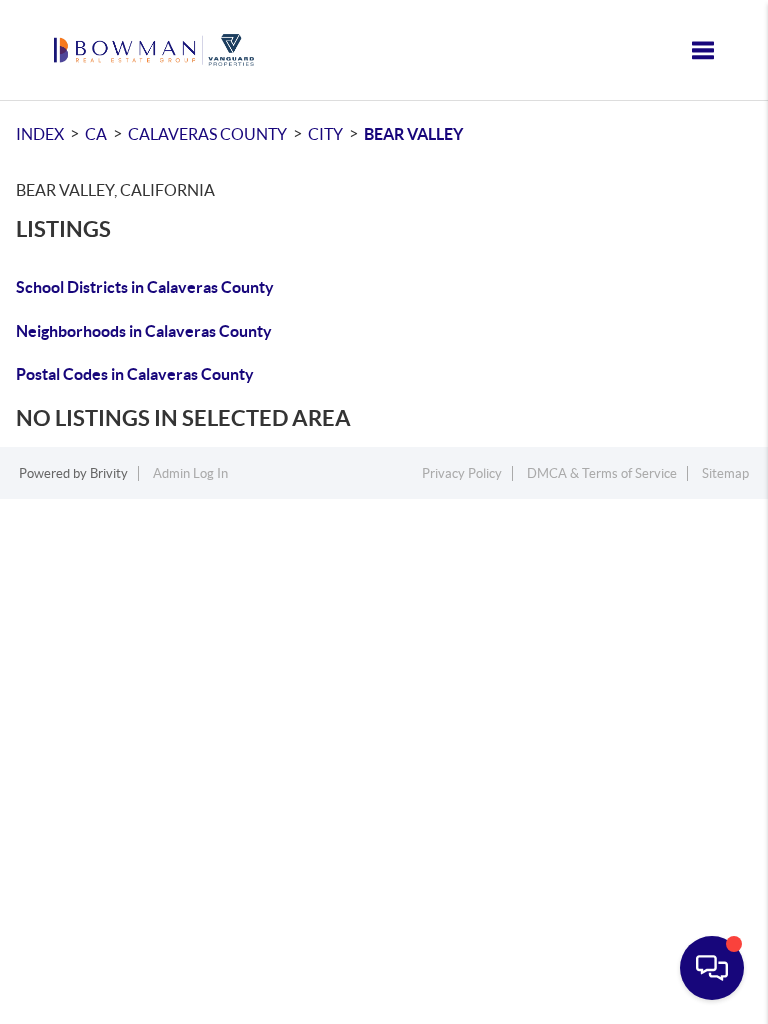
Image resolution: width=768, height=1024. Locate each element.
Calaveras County (207, 134)
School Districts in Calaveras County (145, 287)
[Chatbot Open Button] (712, 968)
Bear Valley (413, 134)
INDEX (40, 134)
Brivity (109, 473)
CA (96, 134)
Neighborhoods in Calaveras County (144, 331)
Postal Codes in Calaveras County (135, 374)
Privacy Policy (462, 473)
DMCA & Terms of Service (602, 473)
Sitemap (725, 473)
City (325, 134)
